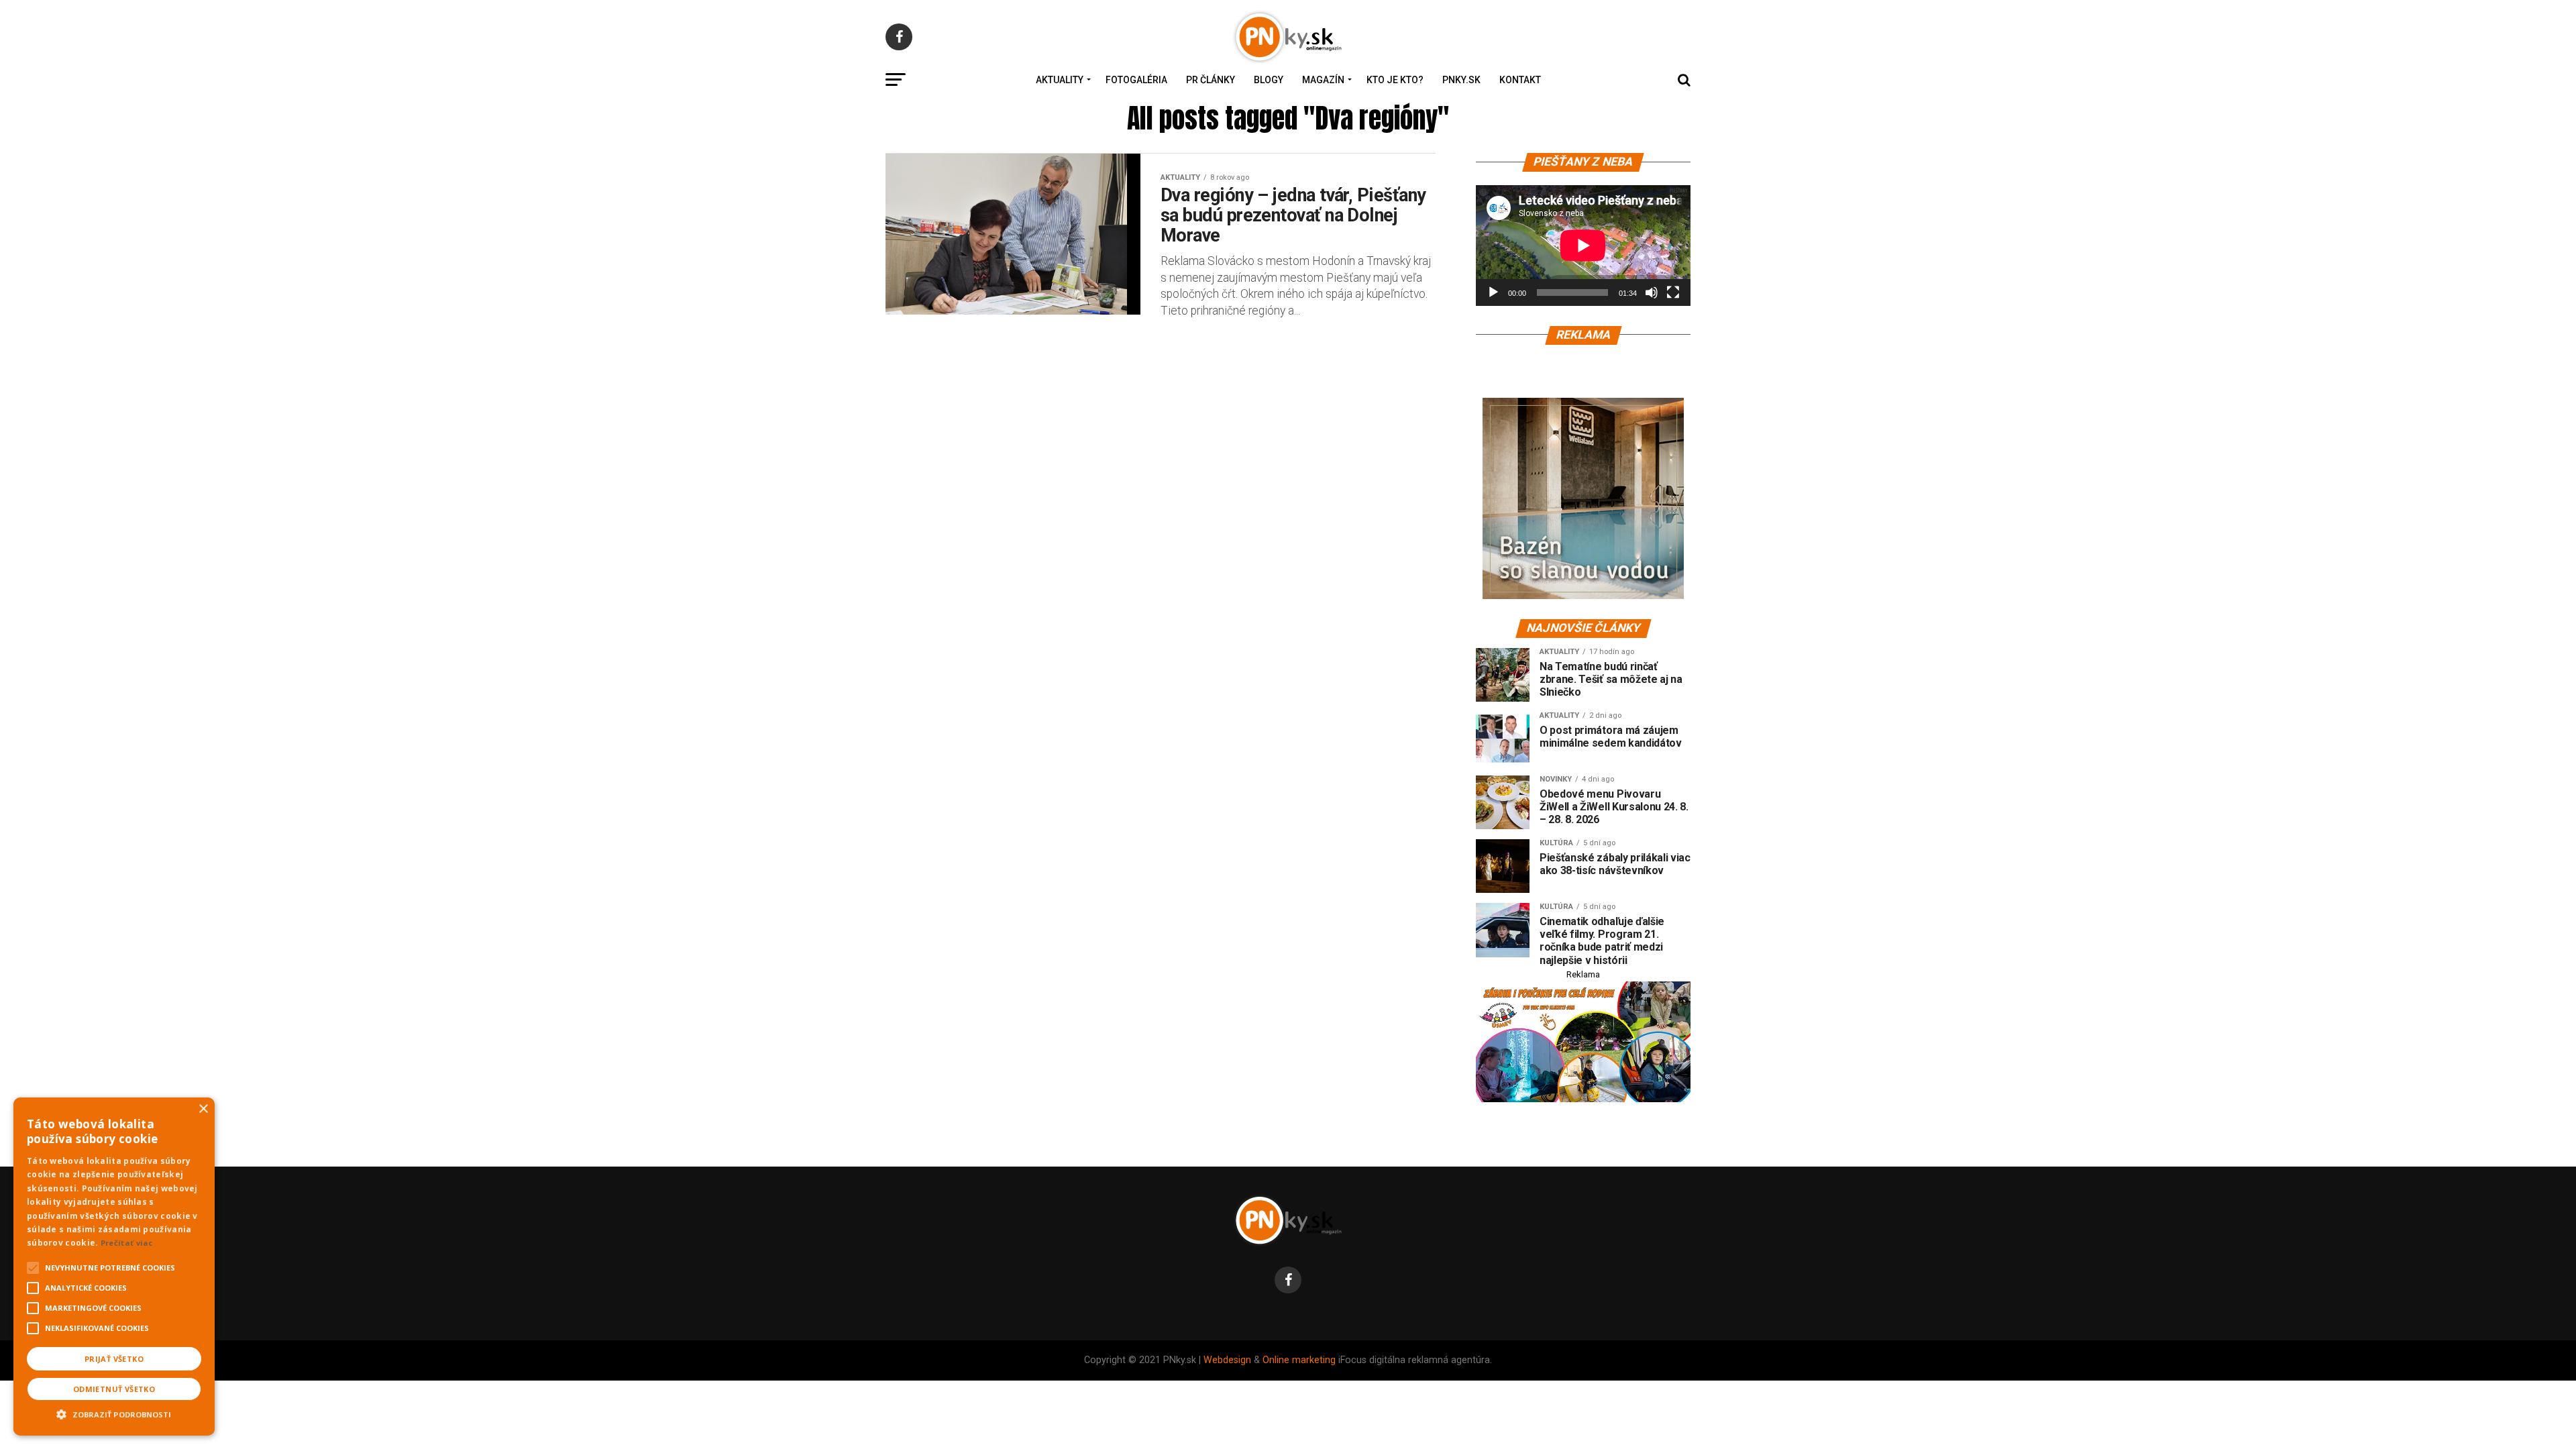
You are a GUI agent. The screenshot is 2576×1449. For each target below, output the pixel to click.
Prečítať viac (127, 1243)
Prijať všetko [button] (114, 1359)
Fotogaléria (1136, 80)
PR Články (1211, 80)
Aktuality (1060, 80)
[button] (114, 1413)
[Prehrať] (1493, 292)
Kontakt (1520, 80)
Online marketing (1299, 1360)
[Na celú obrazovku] (1673, 292)
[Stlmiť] (1652, 292)
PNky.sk (1461, 80)
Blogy (1269, 80)
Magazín (1323, 80)
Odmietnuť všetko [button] (114, 1389)
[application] (1583, 246)
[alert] (114, 1267)
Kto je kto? (1395, 80)
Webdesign (1227, 1360)
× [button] (203, 1109)
